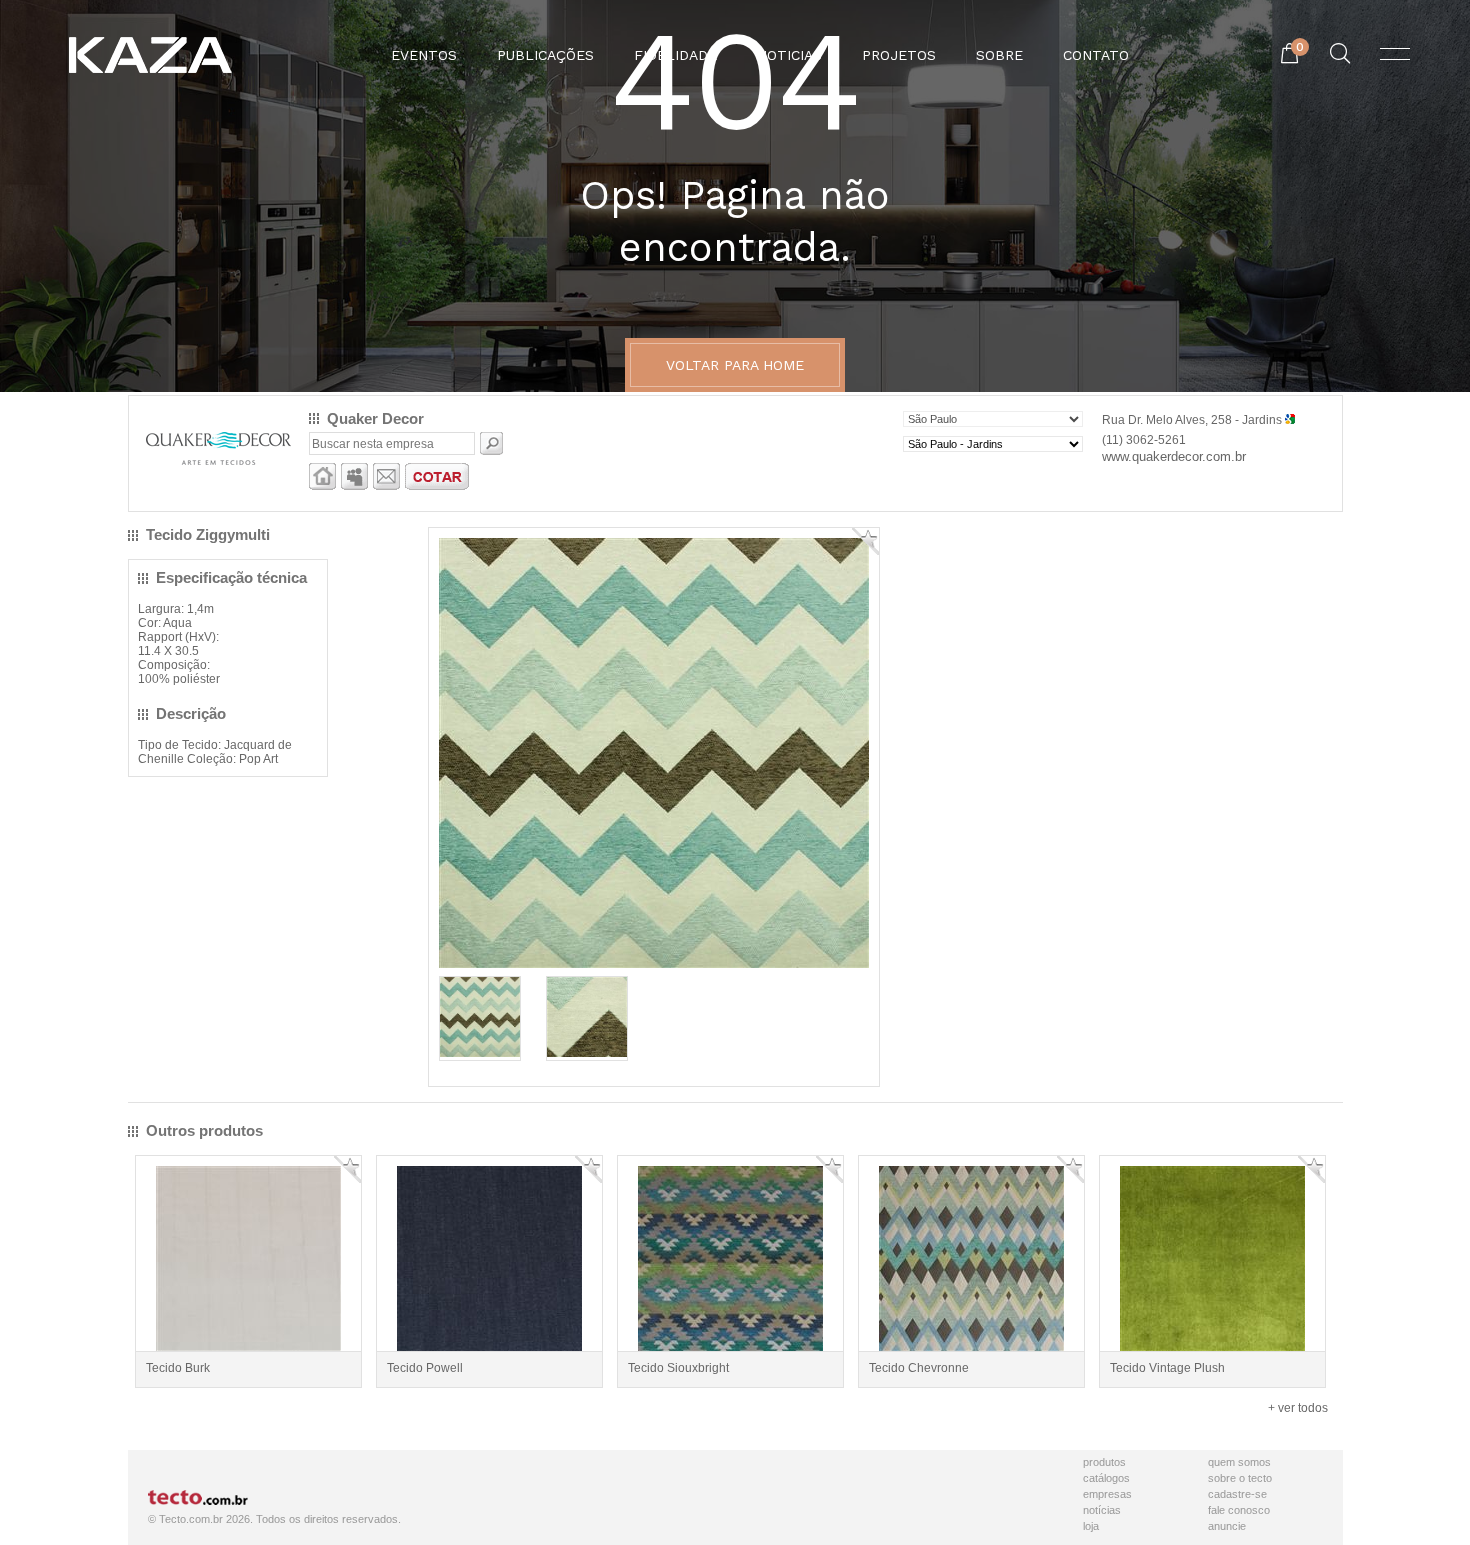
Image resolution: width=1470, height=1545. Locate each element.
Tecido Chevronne (919, 1368)
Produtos (1104, 1462)
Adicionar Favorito (865, 541)
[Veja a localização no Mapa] (1290, 420)
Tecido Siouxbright (678, 1368)
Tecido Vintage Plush (1167, 1368)
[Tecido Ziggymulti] (480, 1053)
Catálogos (1106, 1478)
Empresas (1107, 1494)
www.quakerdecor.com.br (1174, 456)
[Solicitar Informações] (386, 486)
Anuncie (1227, 1526)
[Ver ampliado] (654, 964)
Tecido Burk (178, 1368)
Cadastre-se (1237, 1494)
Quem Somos (1239, 1462)
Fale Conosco (1239, 1510)
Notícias (1102, 1510)
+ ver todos (1298, 1408)
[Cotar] (437, 486)
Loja (1091, 1526)
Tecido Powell (425, 1368)
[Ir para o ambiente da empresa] (322, 486)
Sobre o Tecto (1240, 1478)
